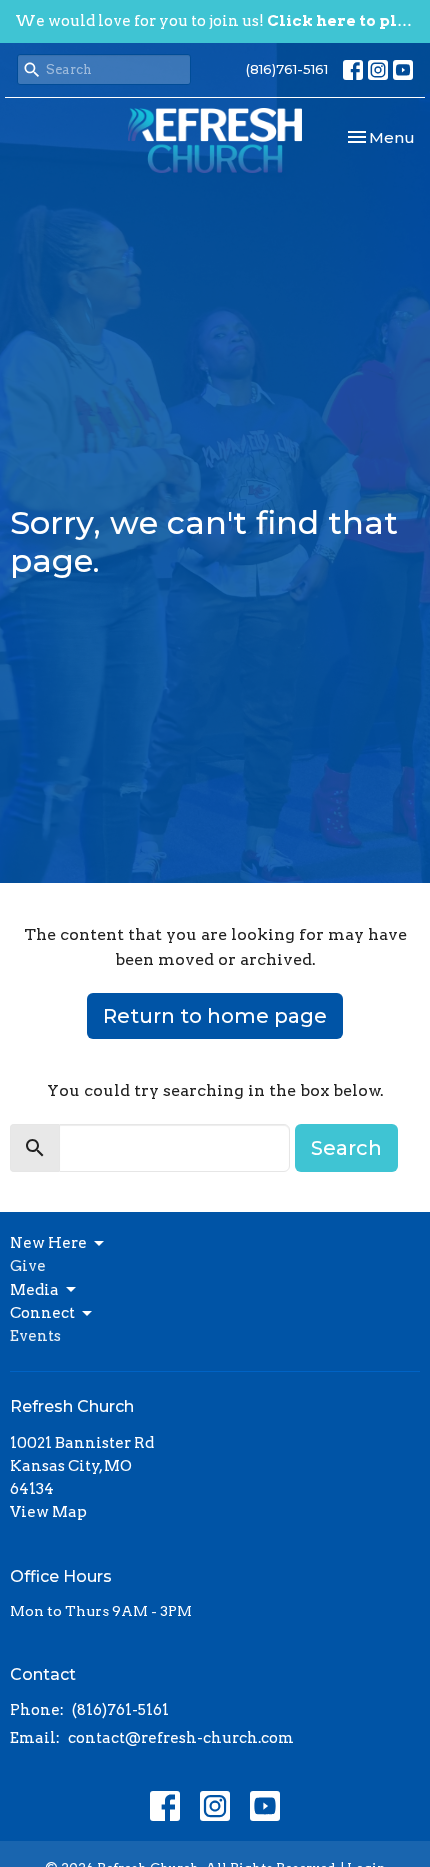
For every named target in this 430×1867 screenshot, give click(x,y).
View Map (48, 1512)
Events (35, 1336)
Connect (42, 1313)
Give (28, 1266)
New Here (48, 1243)
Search (346, 1148)
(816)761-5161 (287, 69)
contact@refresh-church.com (181, 1738)
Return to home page (215, 1016)
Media (34, 1290)
